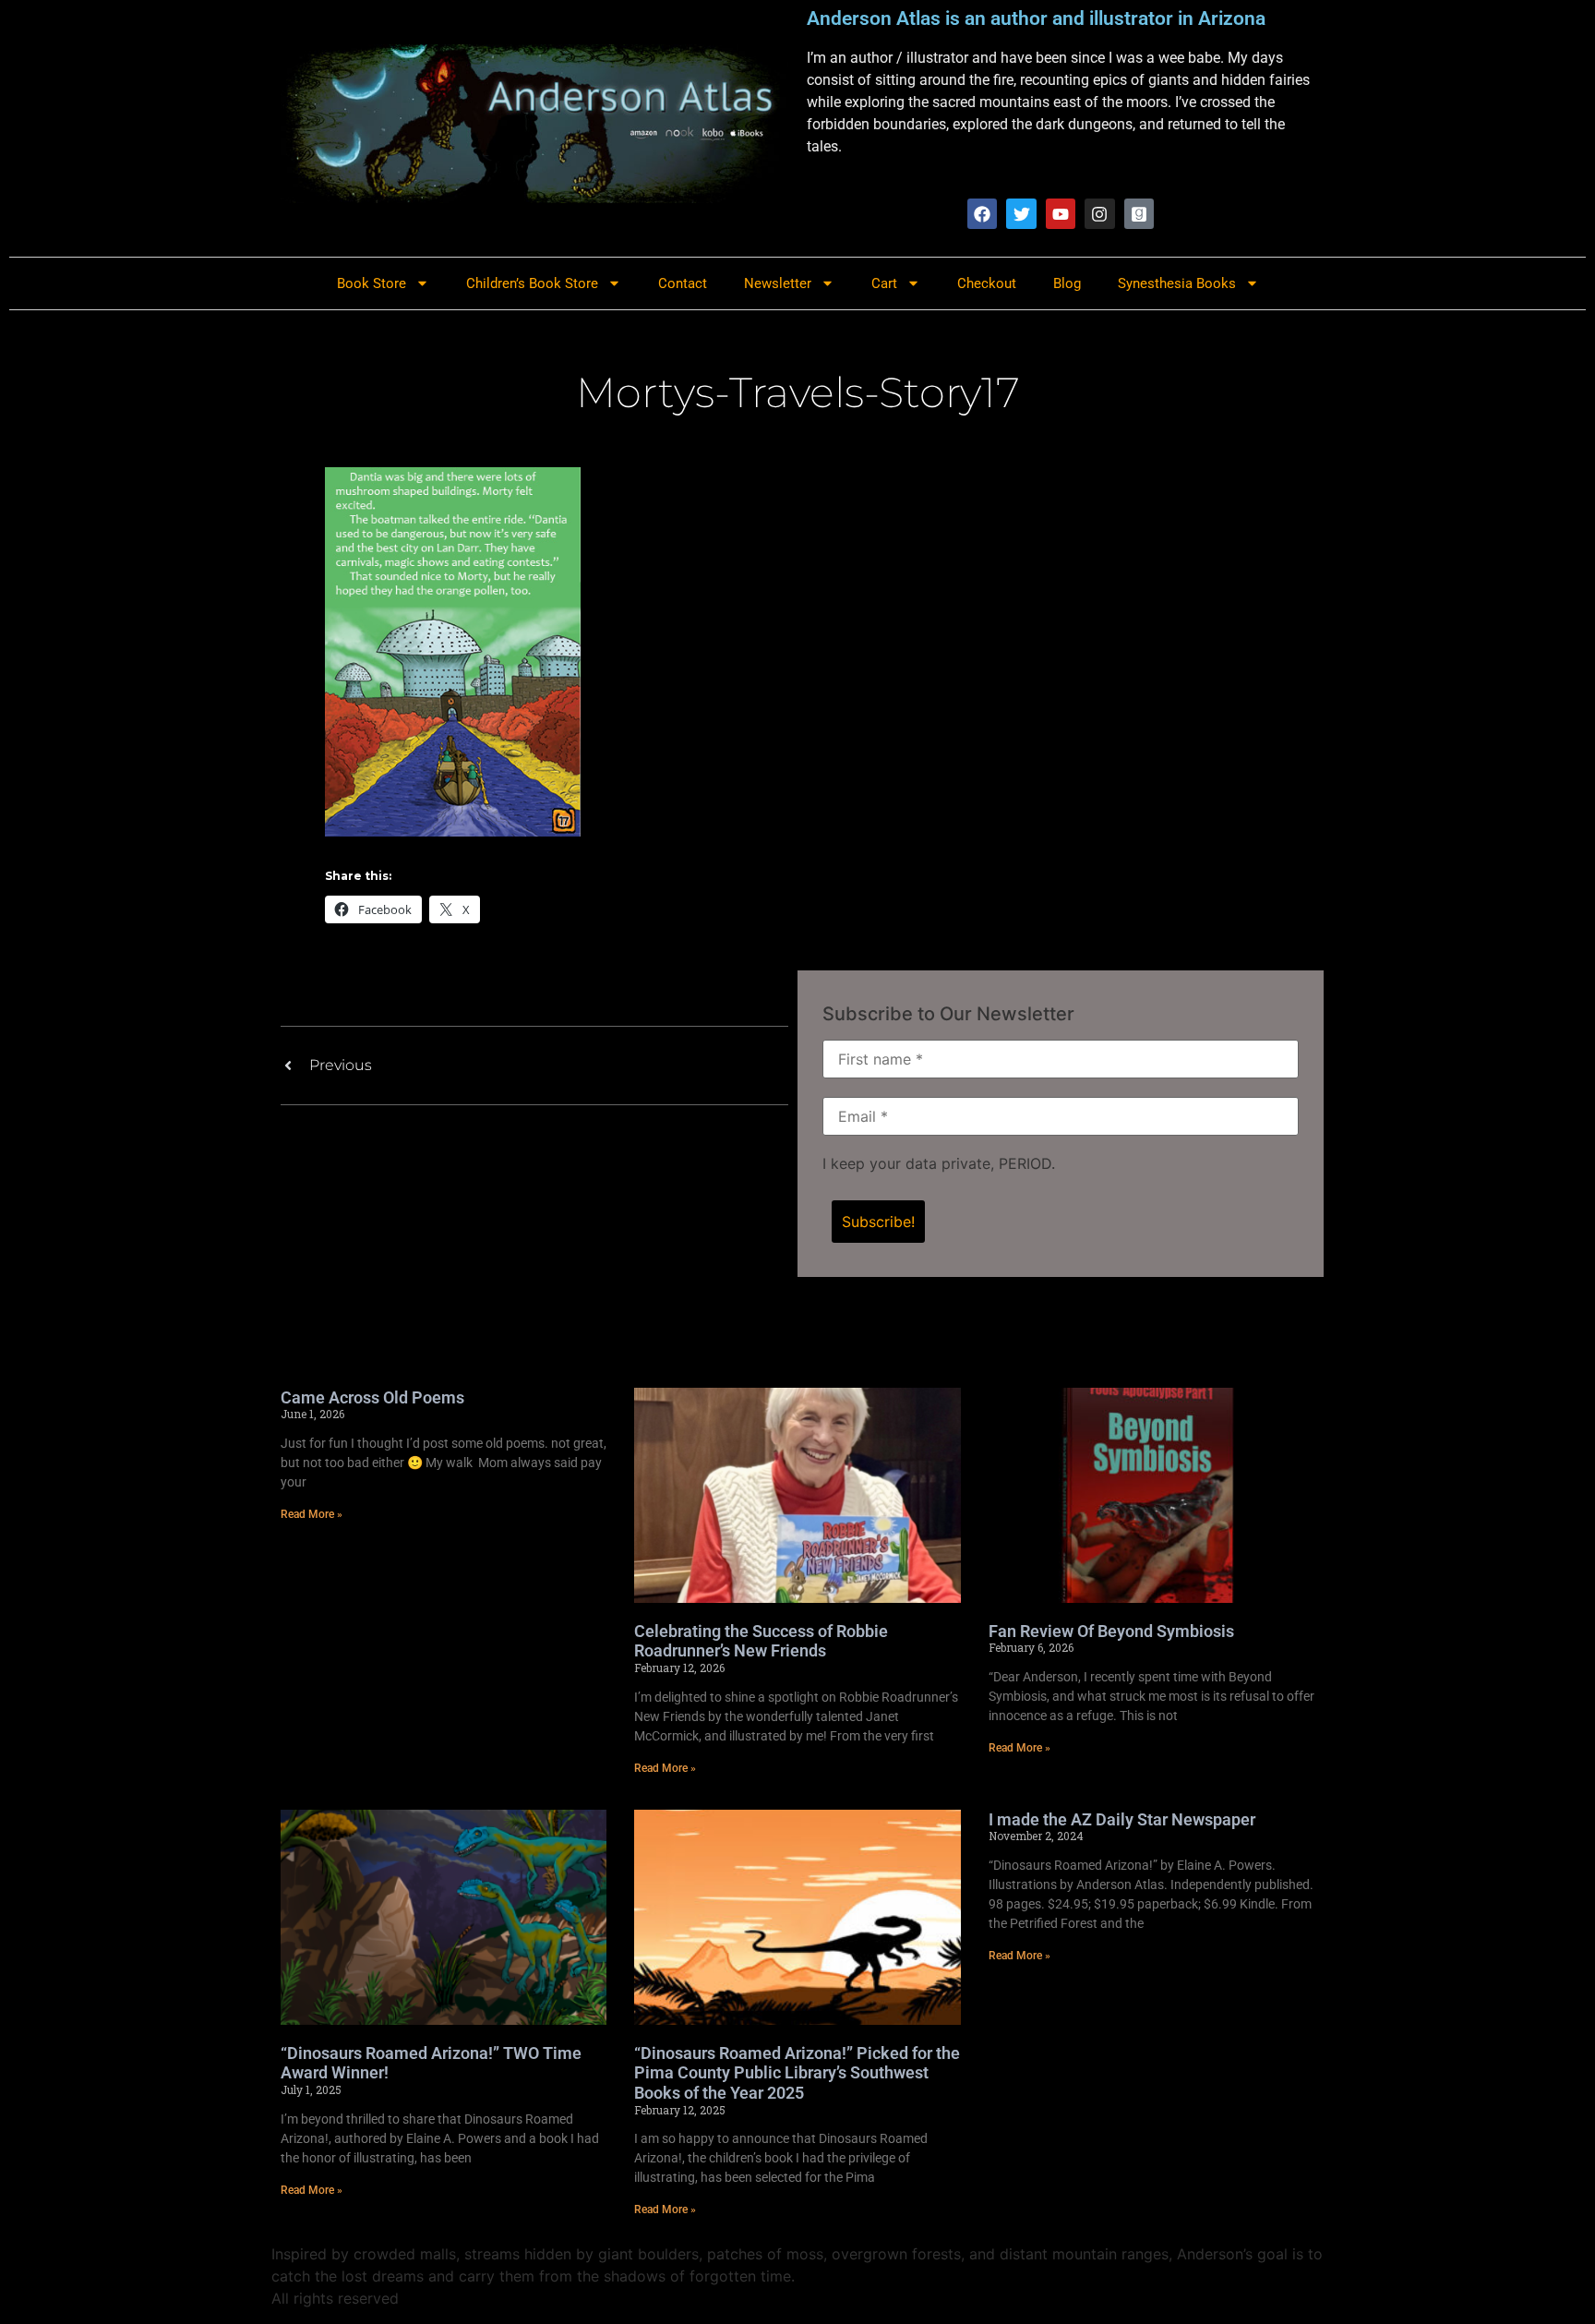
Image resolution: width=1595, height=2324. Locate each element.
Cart (884, 283)
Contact (683, 283)
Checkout (987, 283)
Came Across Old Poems (372, 1397)
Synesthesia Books (1177, 283)
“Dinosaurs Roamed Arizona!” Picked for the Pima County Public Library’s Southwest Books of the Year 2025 (797, 2073)
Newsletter (778, 283)
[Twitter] (1021, 213)
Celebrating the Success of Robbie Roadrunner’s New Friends (761, 1641)
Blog (1067, 283)
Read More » (312, 1514)
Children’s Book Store (532, 283)
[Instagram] (1099, 213)
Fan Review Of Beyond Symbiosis (1111, 1631)
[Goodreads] (1139, 213)
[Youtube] (1061, 213)
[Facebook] (982, 213)
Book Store (372, 283)
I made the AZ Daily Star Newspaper (1122, 1819)
